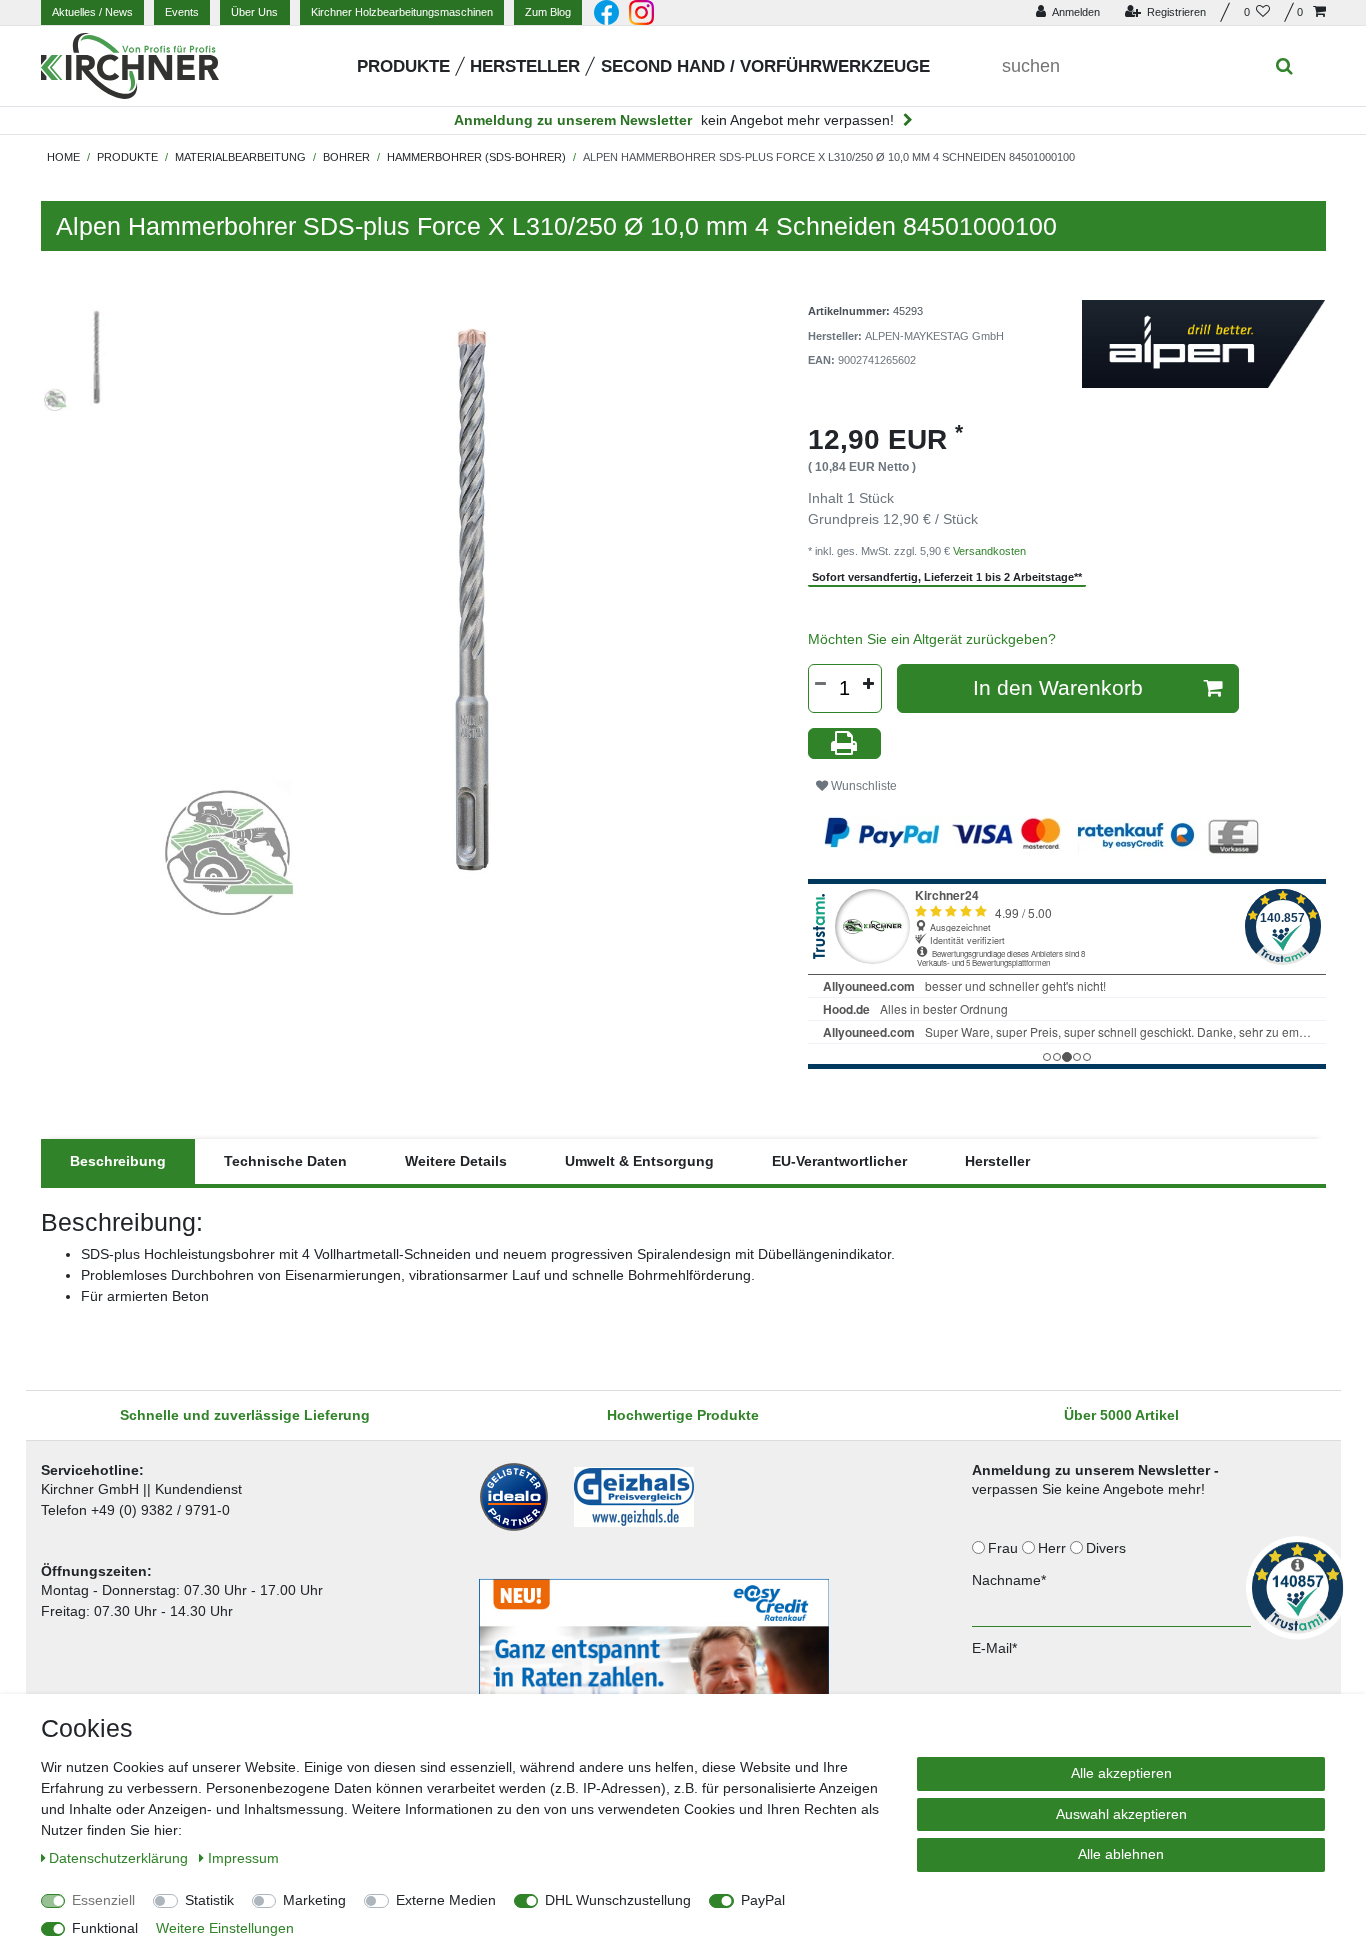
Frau (1005, 1548)
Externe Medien (446, 1900)
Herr (1054, 1548)
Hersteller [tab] (997, 1161)
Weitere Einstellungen (225, 1928)
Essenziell (103, 1900)
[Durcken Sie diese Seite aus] (845, 743)
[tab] (118, 1161)
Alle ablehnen (1121, 1854)
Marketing (314, 1900)
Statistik (209, 1900)
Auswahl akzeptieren (1121, 1814)
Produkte (403, 66)
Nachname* (1009, 1580)
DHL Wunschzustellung (618, 1900)
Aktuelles (92, 12)
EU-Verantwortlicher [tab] (839, 1161)
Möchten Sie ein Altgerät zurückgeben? (932, 639)
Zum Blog (548, 12)
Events (182, 12)
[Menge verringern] (821, 684)
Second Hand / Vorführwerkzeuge (765, 66)
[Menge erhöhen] (869, 684)
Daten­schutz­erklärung (120, 1858)
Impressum (243, 1858)
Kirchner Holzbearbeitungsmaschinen (402, 12)
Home (63, 157)
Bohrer (346, 157)
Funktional (105, 1928)
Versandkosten (989, 551)
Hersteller (525, 66)
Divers (1108, 1548)
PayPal (763, 1900)
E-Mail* (994, 1648)
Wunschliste (862, 786)
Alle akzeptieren (1121, 1773)
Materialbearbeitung (240, 157)
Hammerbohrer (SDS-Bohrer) (476, 157)
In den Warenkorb (1058, 687)
